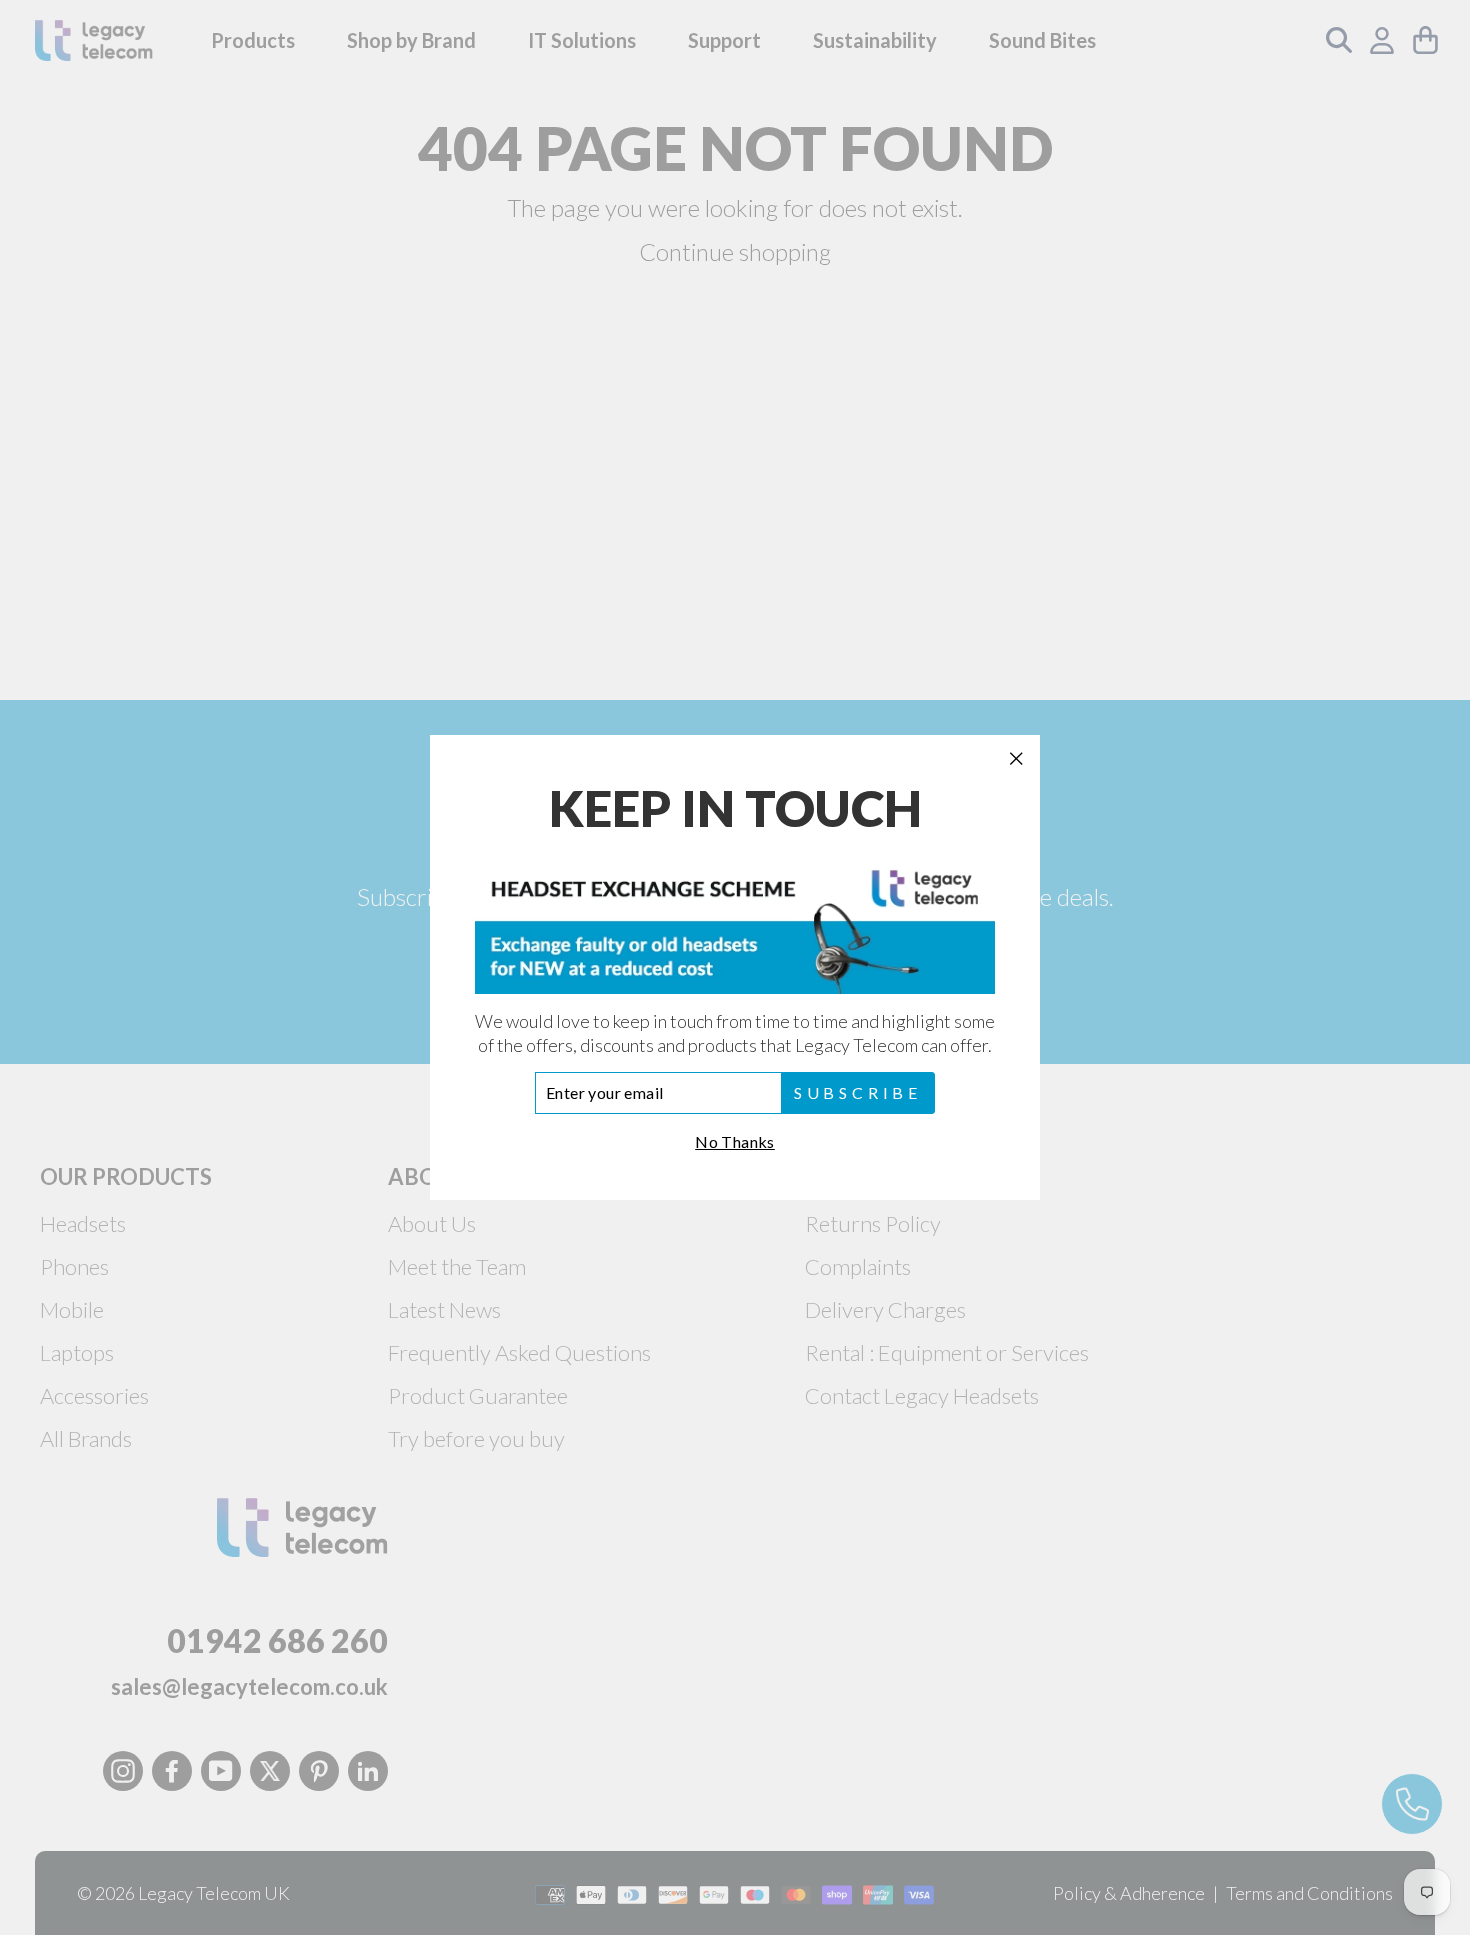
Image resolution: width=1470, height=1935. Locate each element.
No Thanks (735, 1141)
